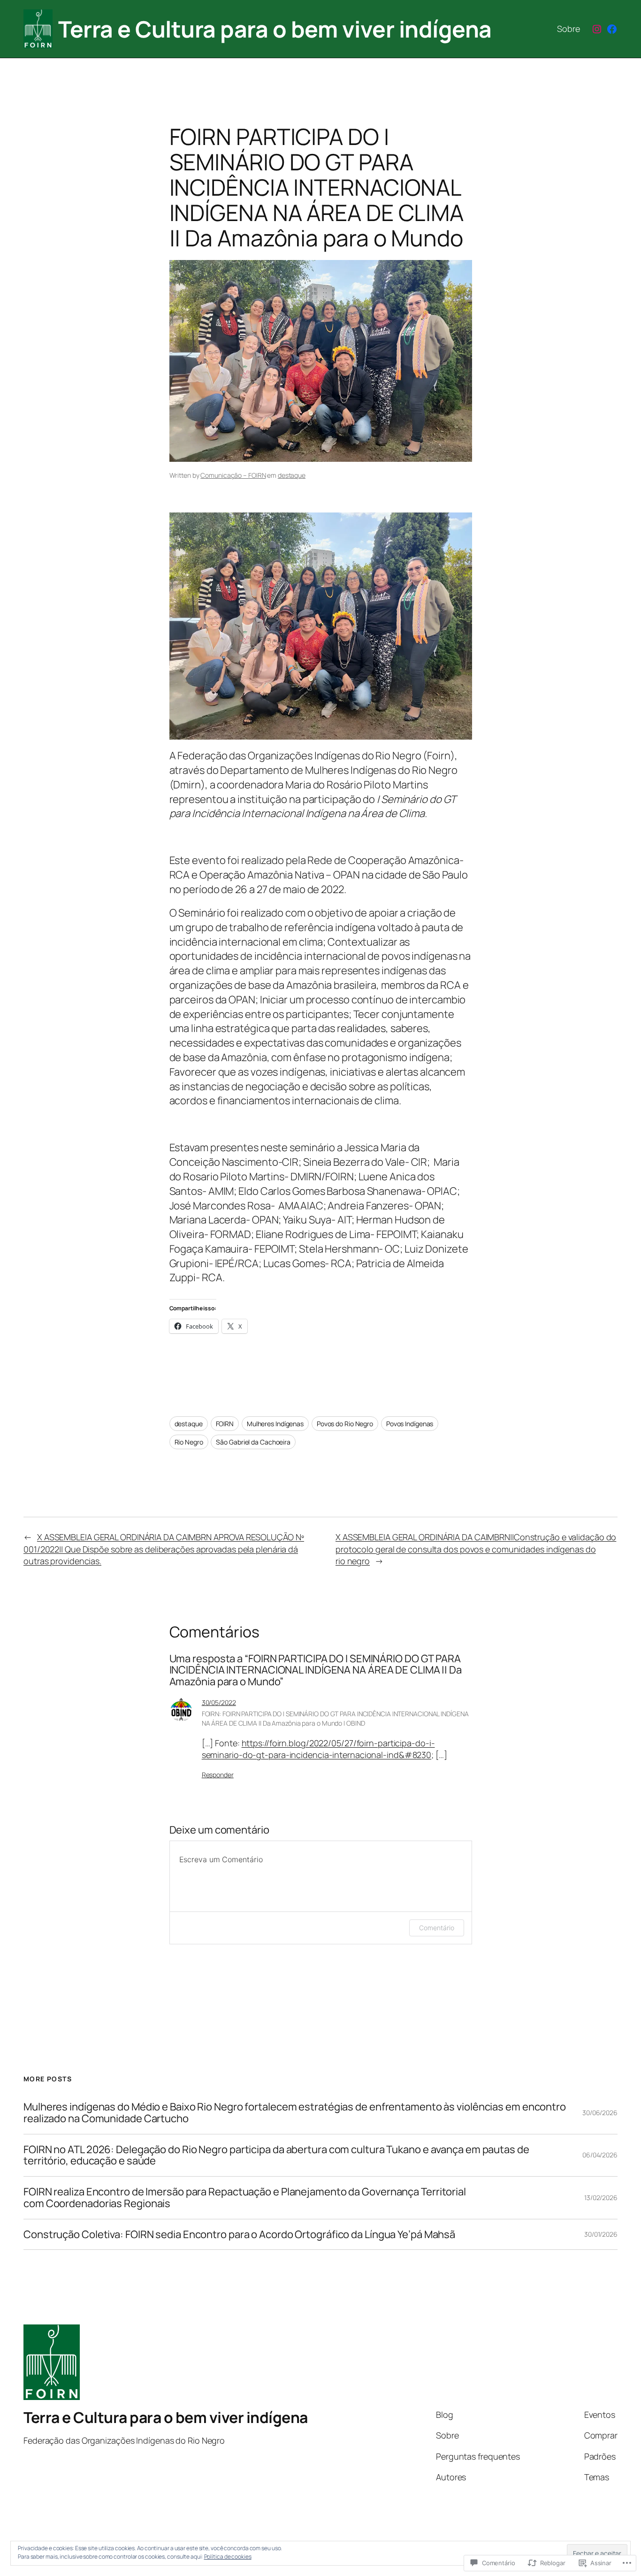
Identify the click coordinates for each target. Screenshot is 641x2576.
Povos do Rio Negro (345, 1424)
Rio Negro (189, 1442)
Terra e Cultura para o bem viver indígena (275, 29)
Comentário (436, 1928)
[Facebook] (612, 29)
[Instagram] (597, 29)
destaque (292, 475)
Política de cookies (228, 2557)
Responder (218, 1775)
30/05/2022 (219, 1702)
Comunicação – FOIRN (233, 475)
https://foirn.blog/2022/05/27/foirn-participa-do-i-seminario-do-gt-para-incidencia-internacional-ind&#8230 (318, 1749)
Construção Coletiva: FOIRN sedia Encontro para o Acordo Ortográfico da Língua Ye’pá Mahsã (239, 2235)
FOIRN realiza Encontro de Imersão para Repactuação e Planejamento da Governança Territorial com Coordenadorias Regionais (245, 2198)
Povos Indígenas (410, 1424)
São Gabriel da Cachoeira (253, 1442)
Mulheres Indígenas (275, 1424)
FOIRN (225, 1424)
